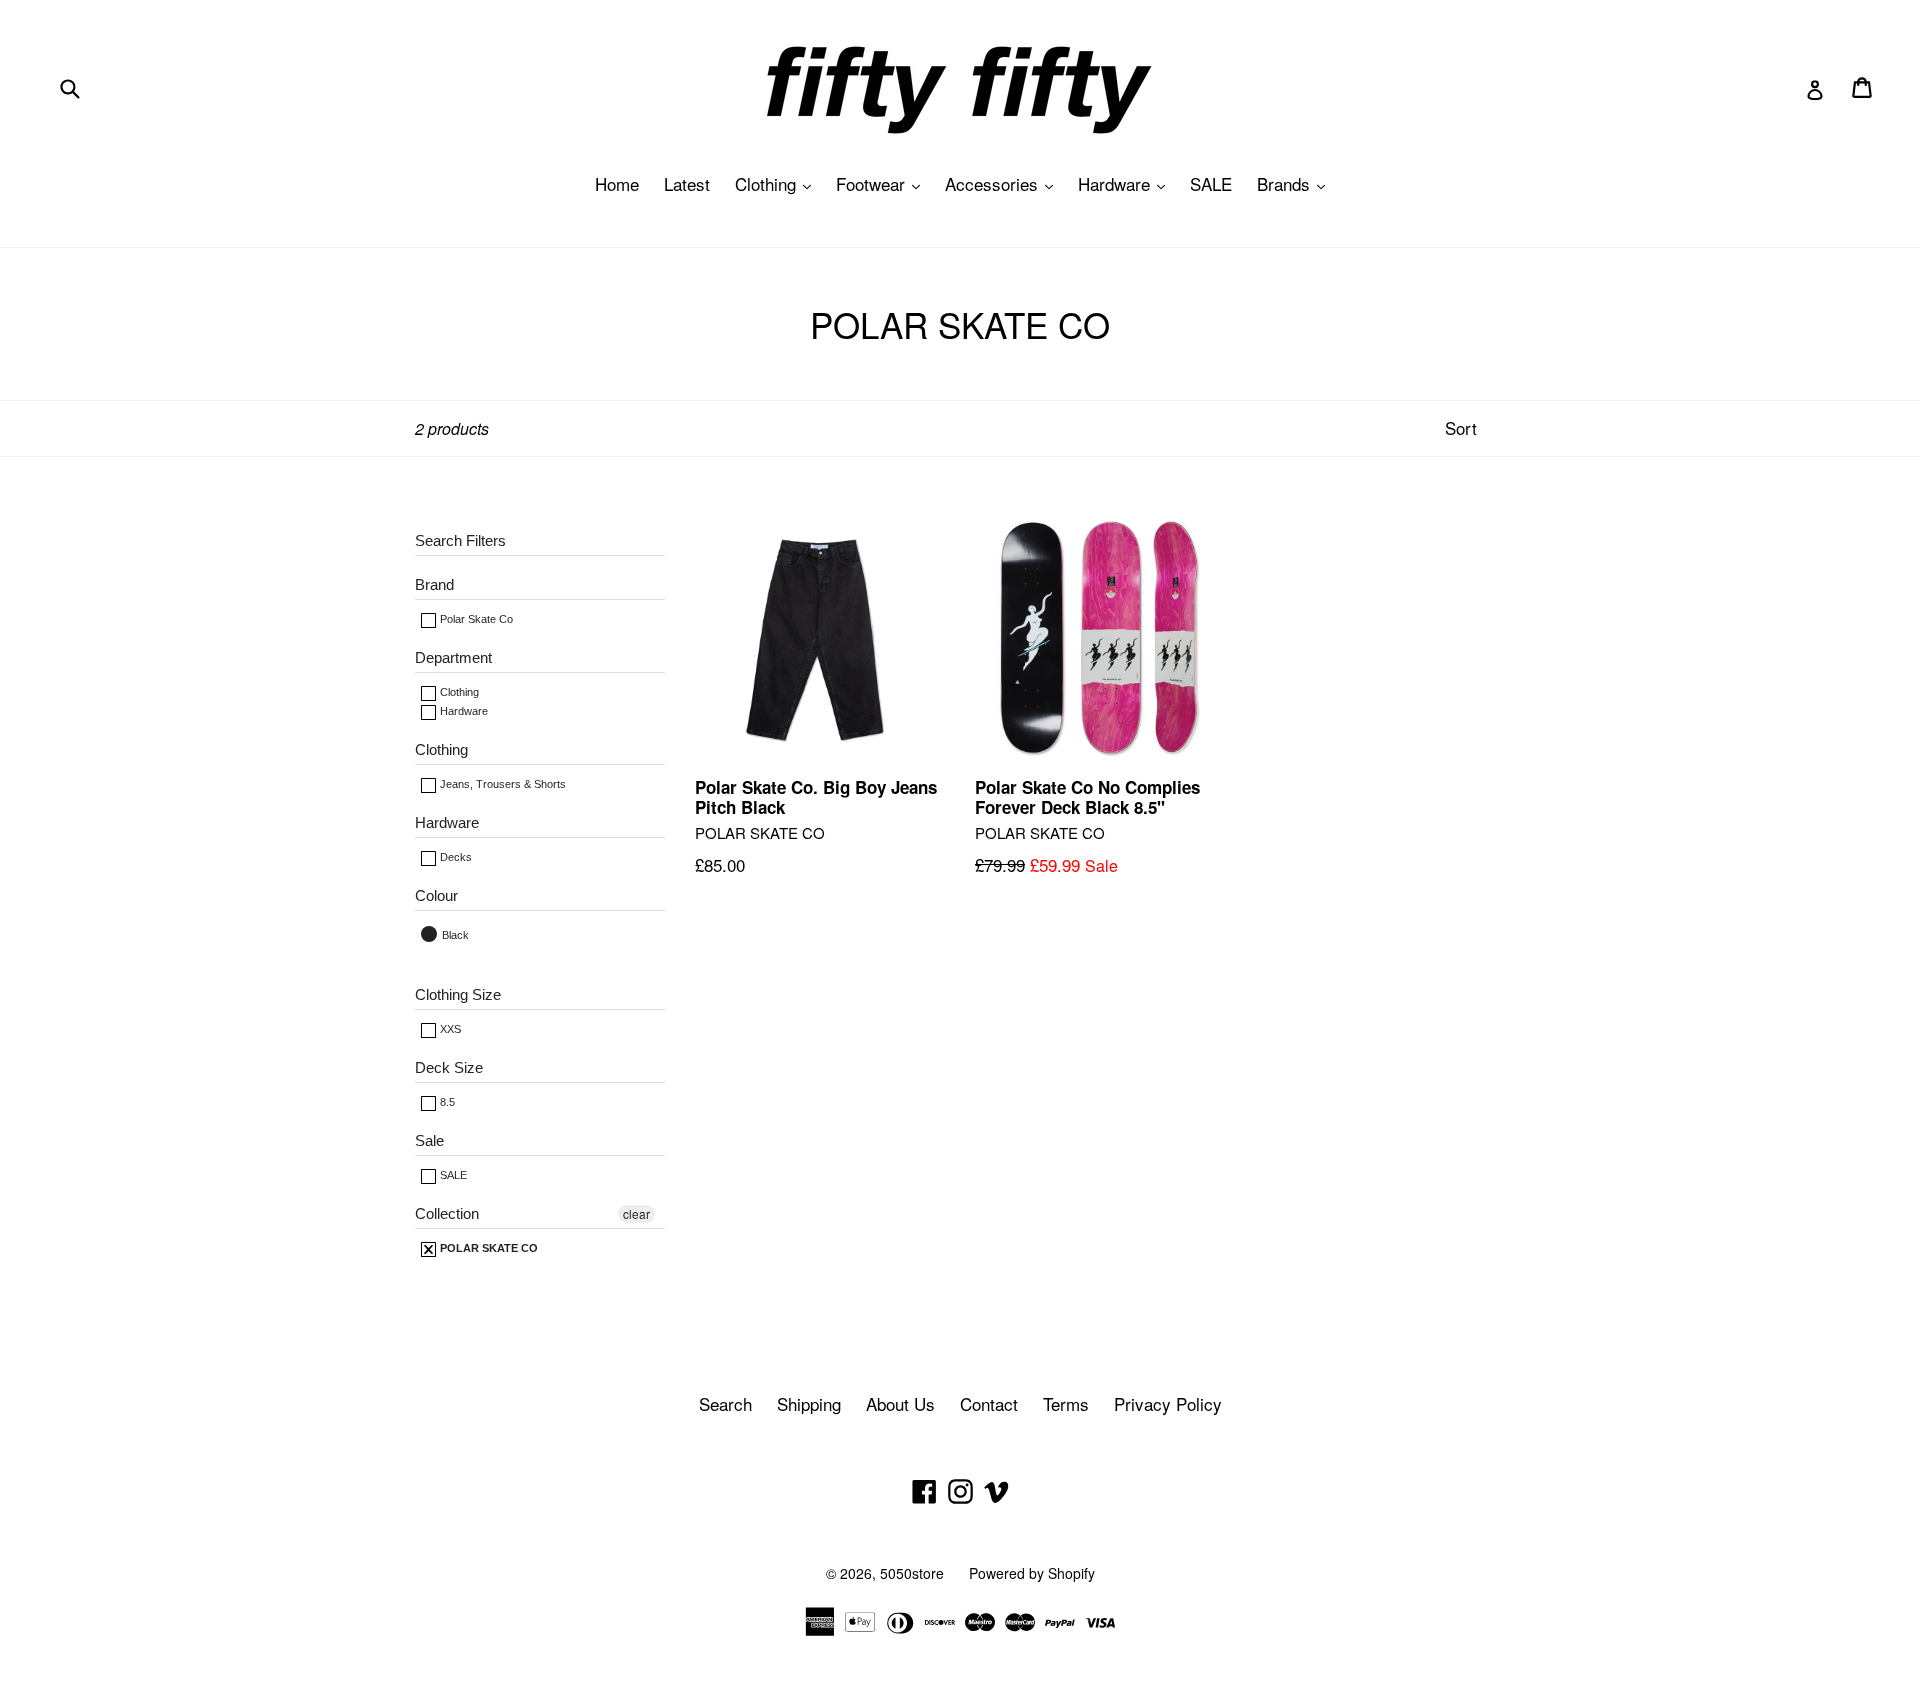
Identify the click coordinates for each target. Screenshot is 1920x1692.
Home (617, 183)
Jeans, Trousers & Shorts (501, 784)
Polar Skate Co (475, 619)
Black (454, 935)
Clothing (778, 183)
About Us (900, 1403)
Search (725, 1403)
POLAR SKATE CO (487, 1248)
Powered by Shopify (1032, 1573)
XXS (449, 1029)
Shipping (809, 1403)
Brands (1296, 183)
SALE (1211, 183)
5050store (912, 1573)
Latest (687, 183)
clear (636, 1213)
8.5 (446, 1102)
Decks (454, 857)
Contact (989, 1403)
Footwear (883, 183)
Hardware (1126, 183)
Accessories (1004, 183)
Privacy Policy (1168, 1403)
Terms (1066, 1403)
